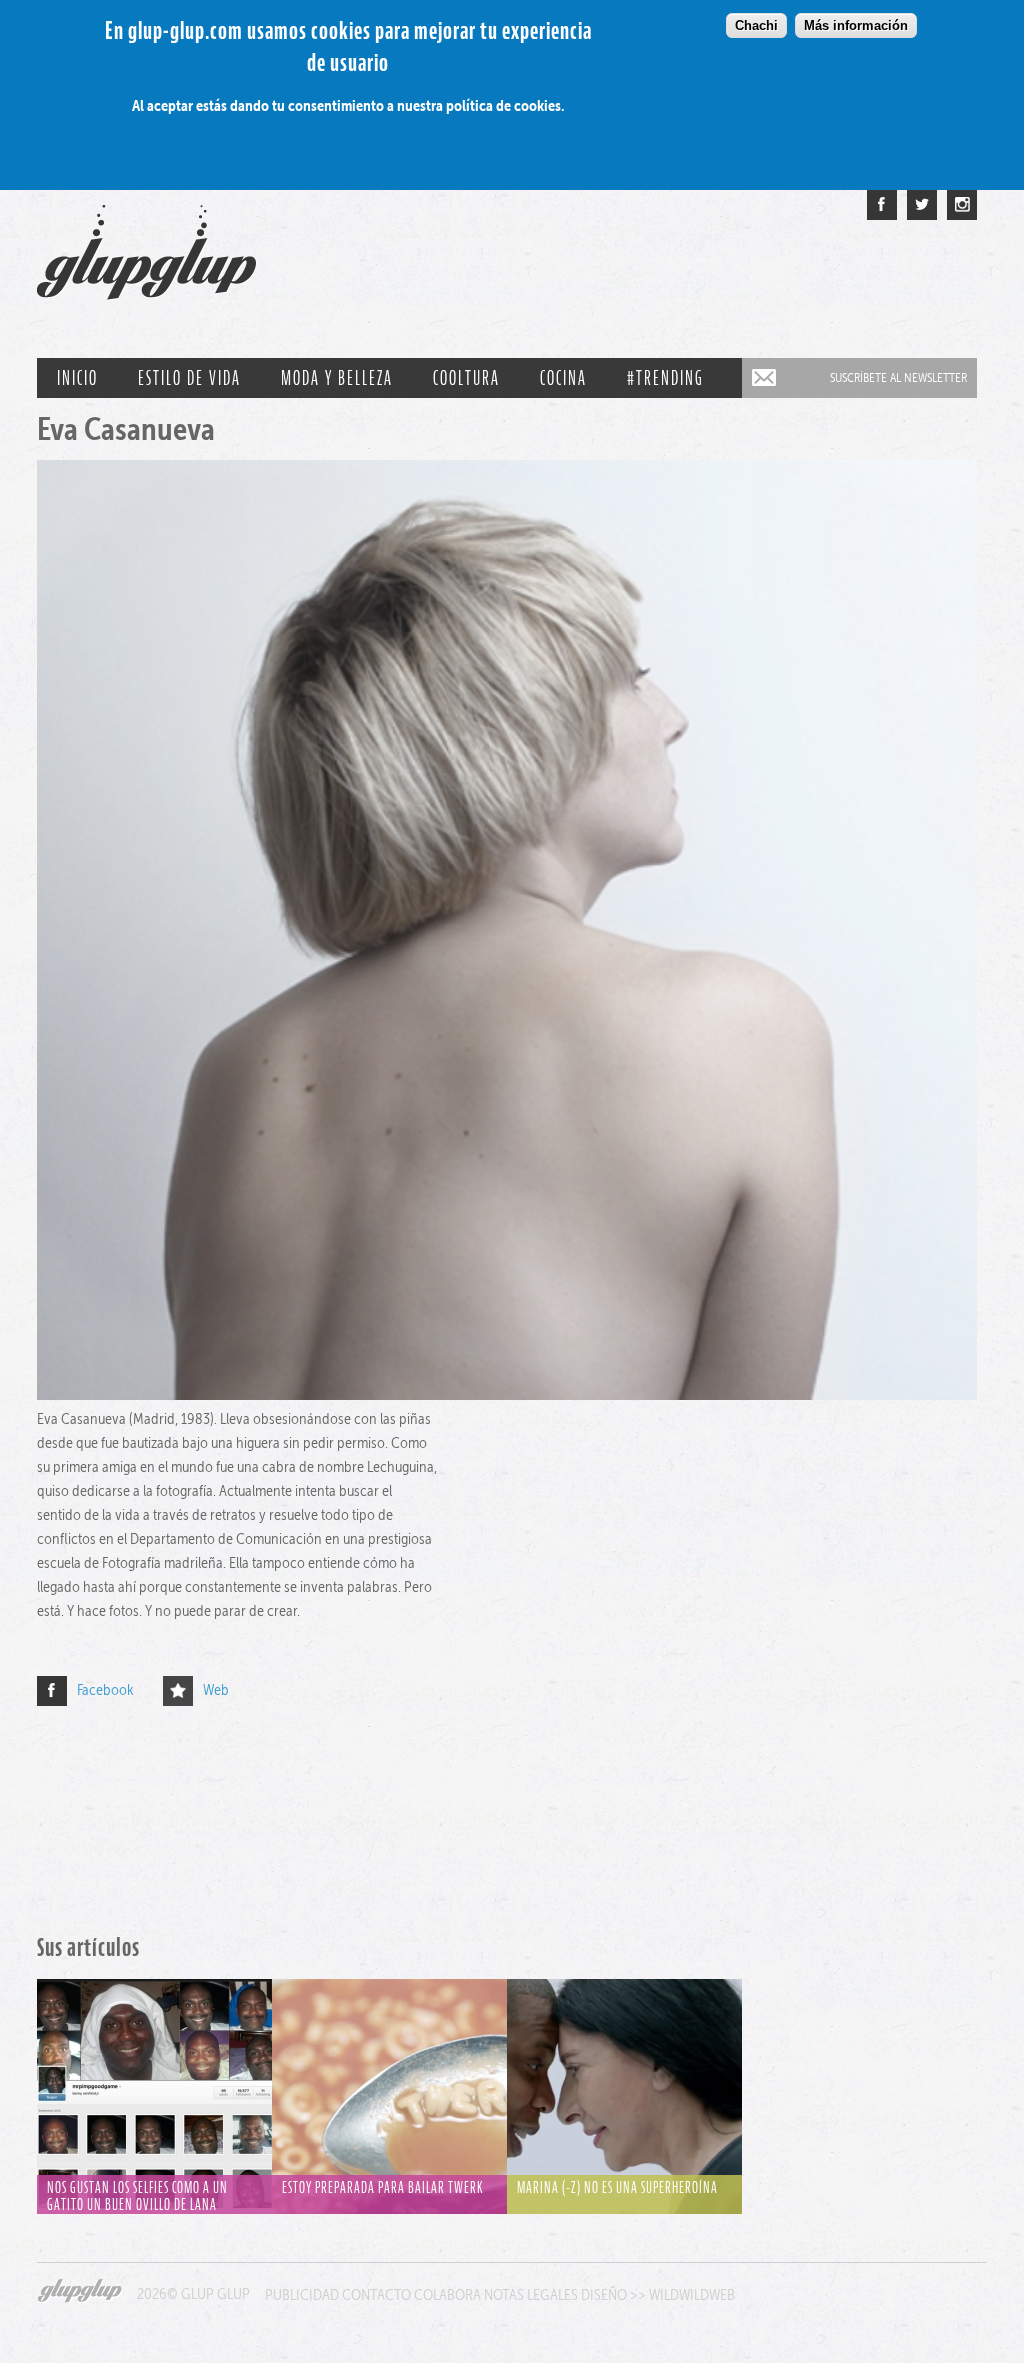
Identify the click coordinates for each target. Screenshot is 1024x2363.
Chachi (756, 25)
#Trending (665, 378)
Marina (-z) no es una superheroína (617, 2187)
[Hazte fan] (882, 205)
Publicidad (302, 2294)
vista (154, 2076)
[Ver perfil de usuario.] (507, 1394)
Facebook (105, 1689)
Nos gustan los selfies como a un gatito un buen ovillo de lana (137, 2196)
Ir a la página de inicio (146, 261)
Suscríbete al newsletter (898, 377)
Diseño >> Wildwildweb (658, 2294)
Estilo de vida (189, 378)
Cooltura (466, 378)
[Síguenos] (922, 205)
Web (216, 1689)
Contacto (376, 2294)
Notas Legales (531, 2294)
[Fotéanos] (962, 205)
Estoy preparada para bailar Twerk (382, 2187)
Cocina (563, 378)
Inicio (77, 378)
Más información (856, 25)
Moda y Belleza (337, 378)
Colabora (447, 2294)
